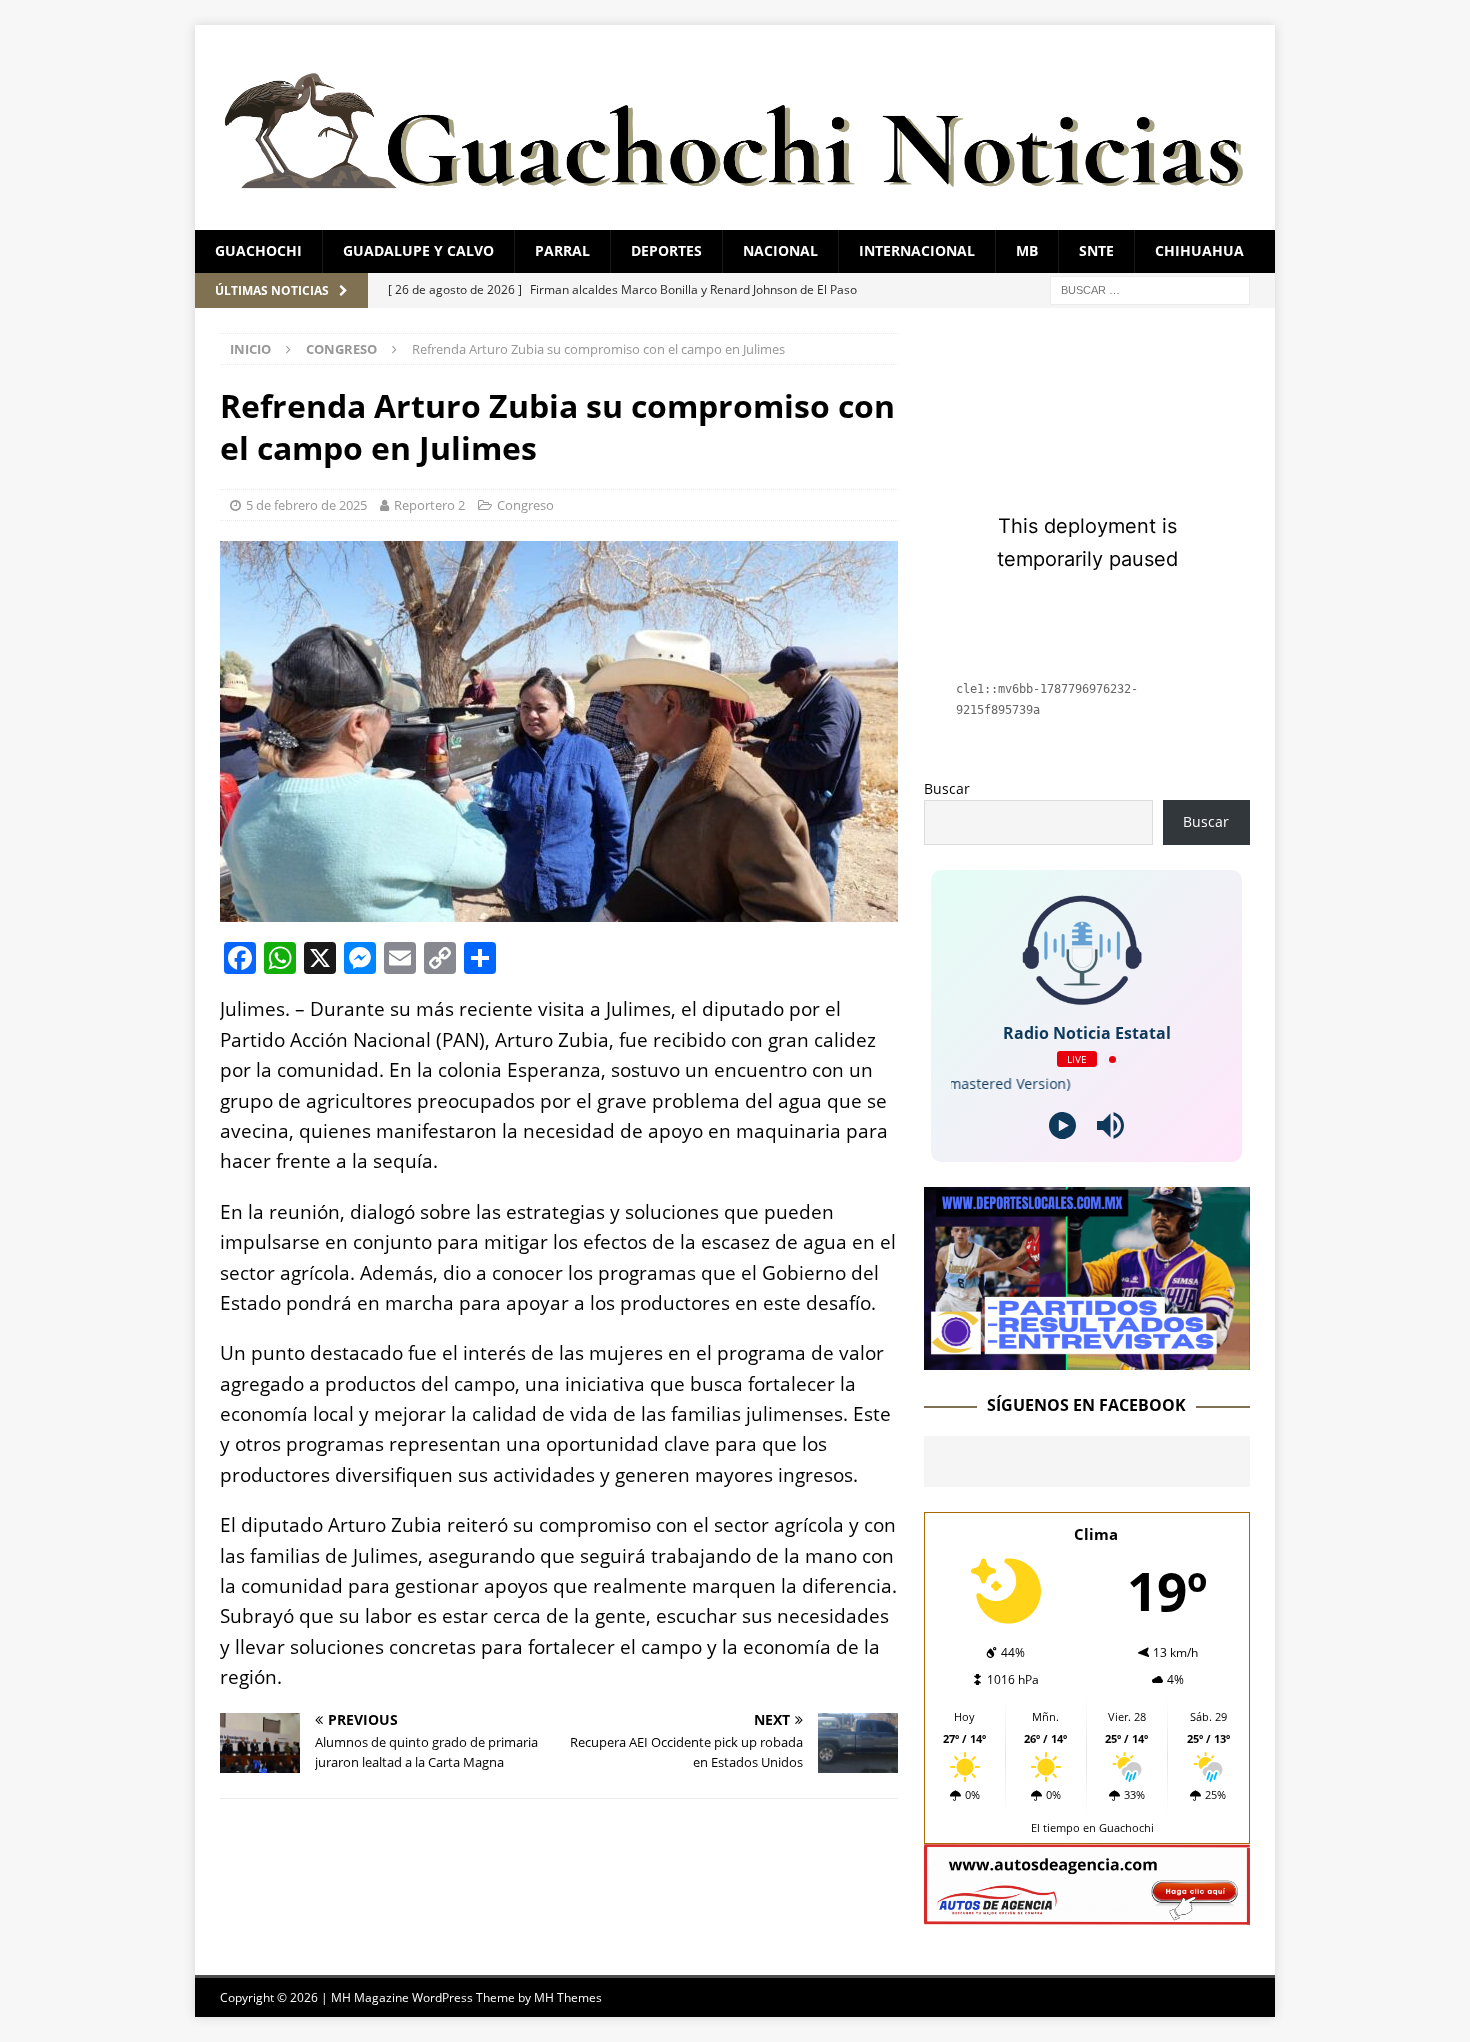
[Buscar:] (1150, 288)
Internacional (917, 250)
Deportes (666, 250)
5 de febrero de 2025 (306, 505)
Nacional (780, 250)
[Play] (1062, 1125)
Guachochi (258, 250)
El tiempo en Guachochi (1092, 1827)
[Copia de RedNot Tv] (1087, 1358)
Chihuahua (1199, 250)
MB (1027, 250)
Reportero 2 (429, 505)
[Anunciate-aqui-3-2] (1087, 1913)
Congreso (525, 505)
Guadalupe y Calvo (418, 250)
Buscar (947, 788)
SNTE (1096, 250)
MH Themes (568, 1997)
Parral (562, 250)
